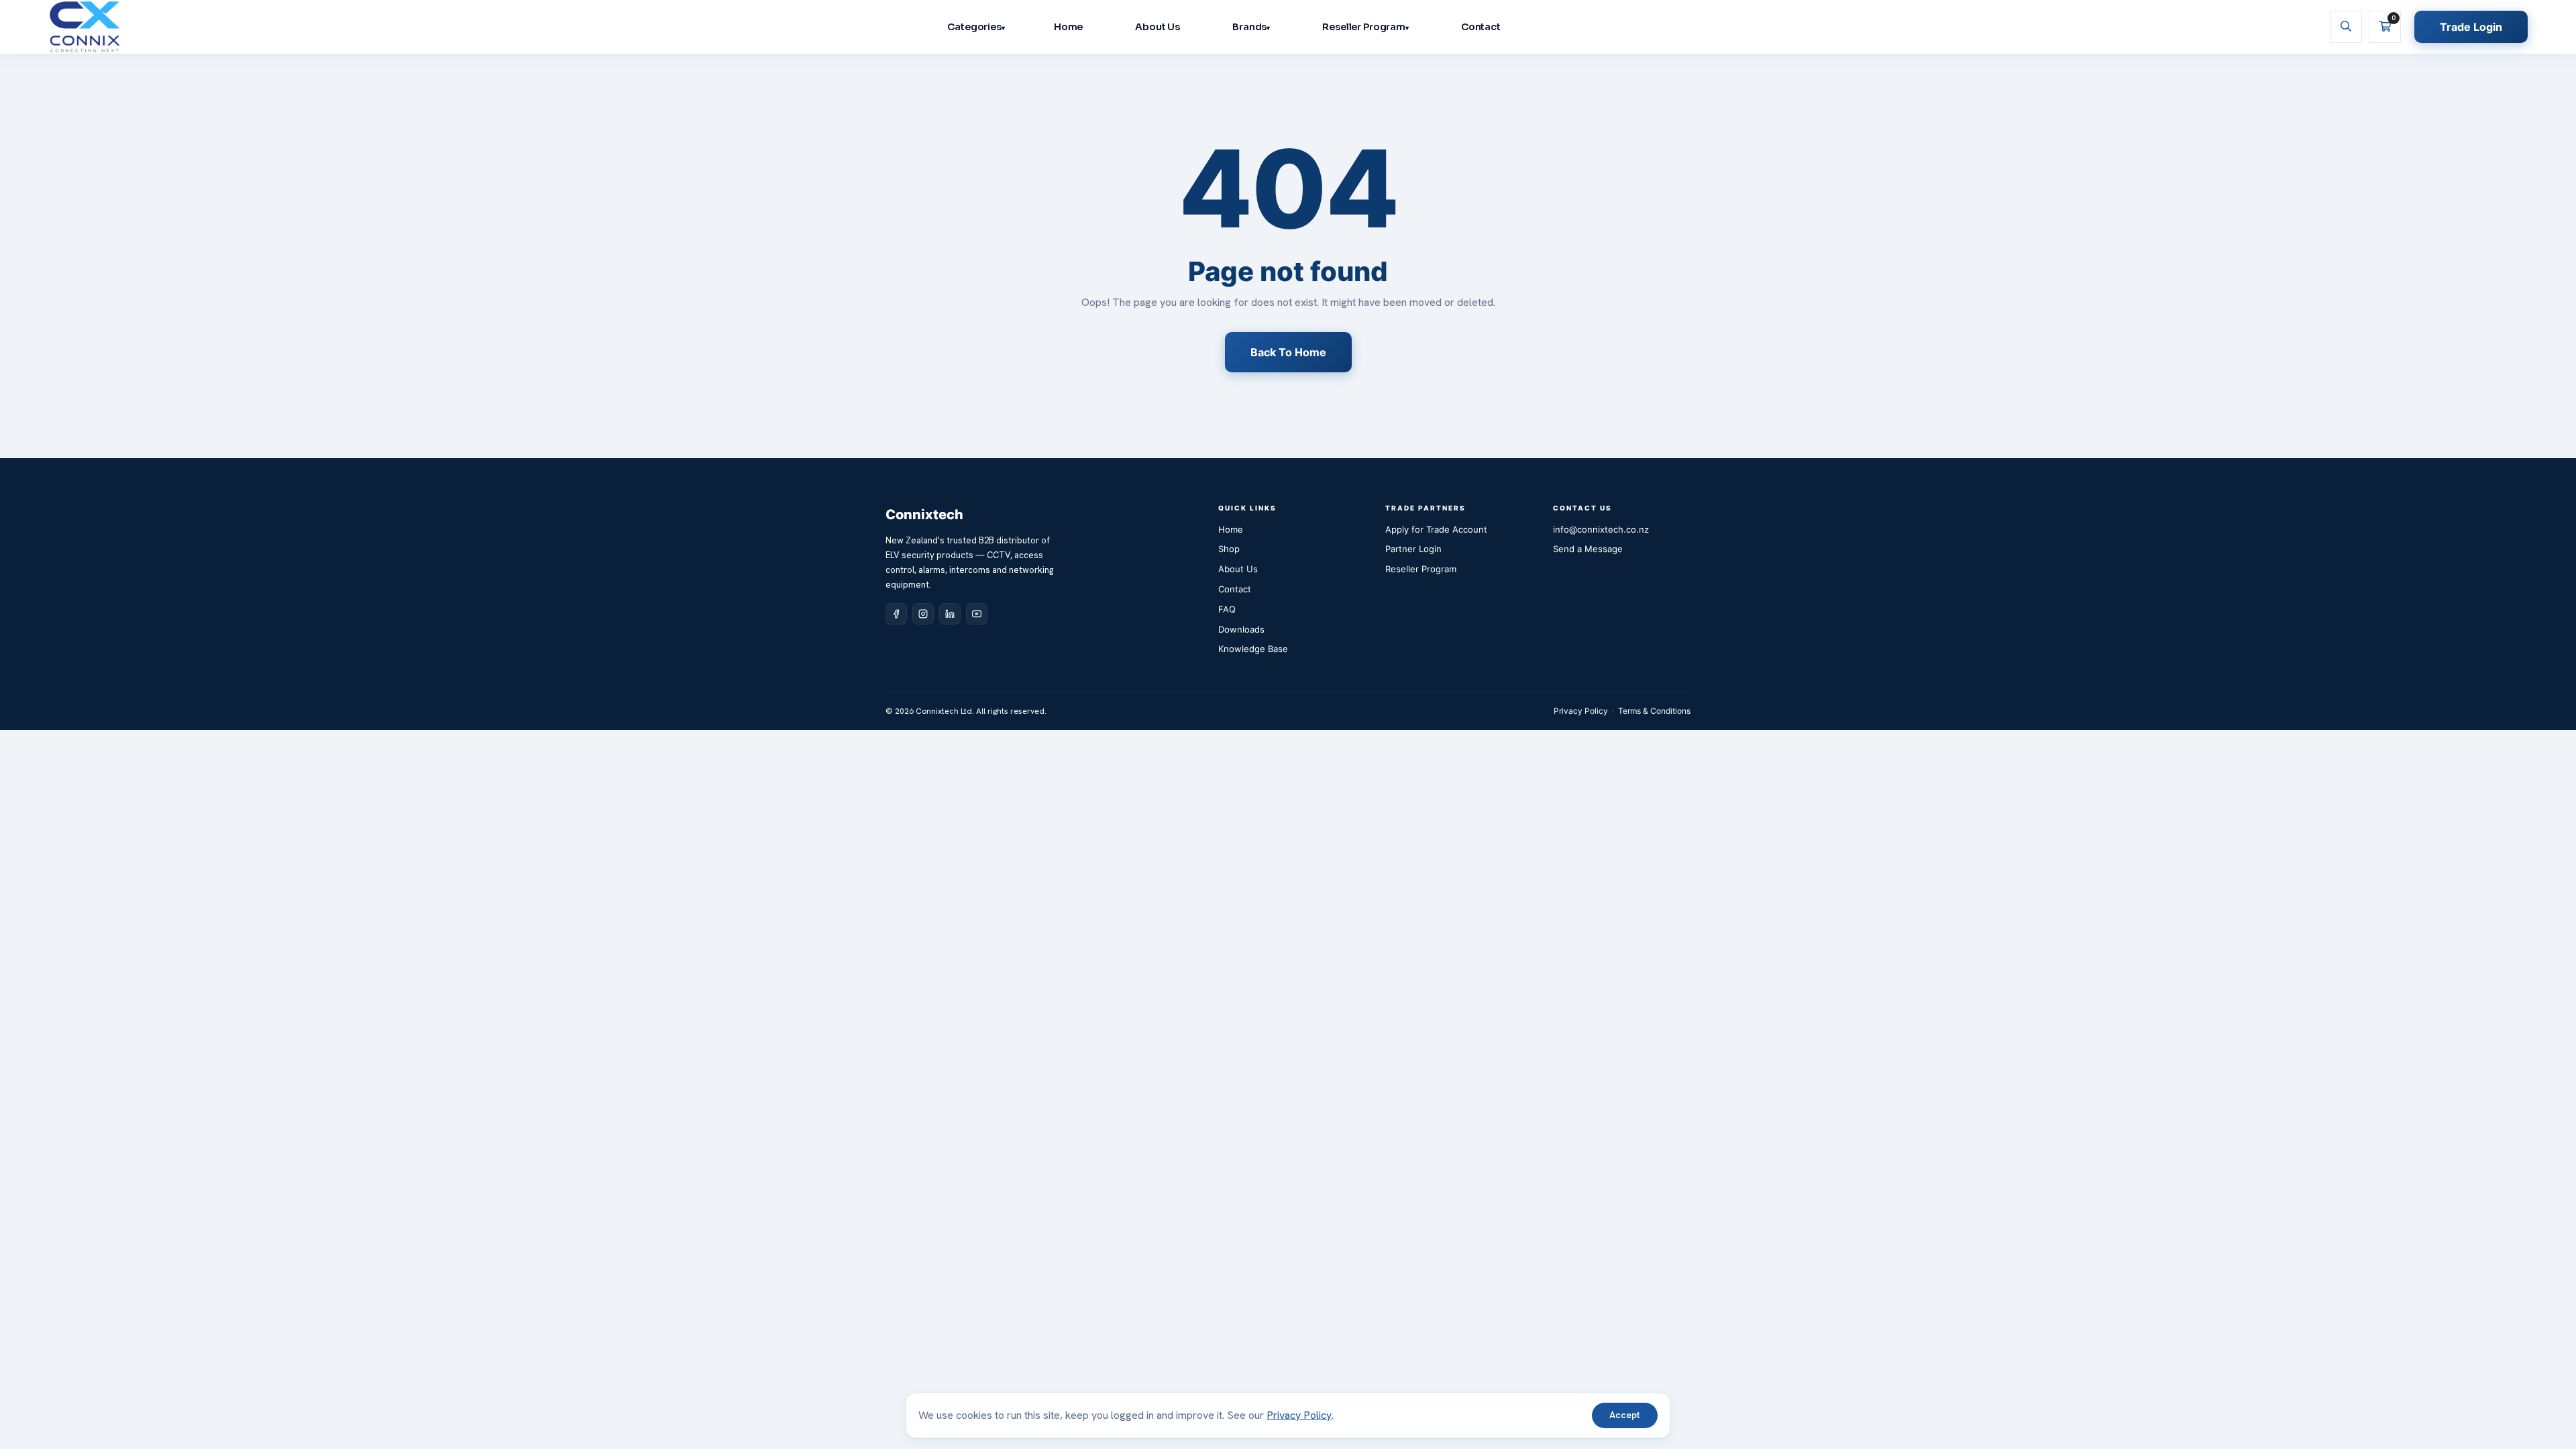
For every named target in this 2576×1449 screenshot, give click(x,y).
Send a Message (1588, 549)
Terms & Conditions (1654, 711)
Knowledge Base (1253, 649)
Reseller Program (1364, 27)
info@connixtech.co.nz (1601, 529)
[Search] (2346, 27)
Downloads (1241, 629)
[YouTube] (977, 614)
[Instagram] (923, 614)
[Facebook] (896, 614)
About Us (1158, 27)
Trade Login (2471, 27)
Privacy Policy (1581, 711)
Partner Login (1413, 549)
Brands (1249, 27)
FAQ (1227, 609)
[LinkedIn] (950, 614)
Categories (974, 27)
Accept (1625, 1415)
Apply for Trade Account (1436, 529)
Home (1068, 27)
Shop (1229, 549)
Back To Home (1288, 352)
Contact (1481, 27)
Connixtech (924, 515)
